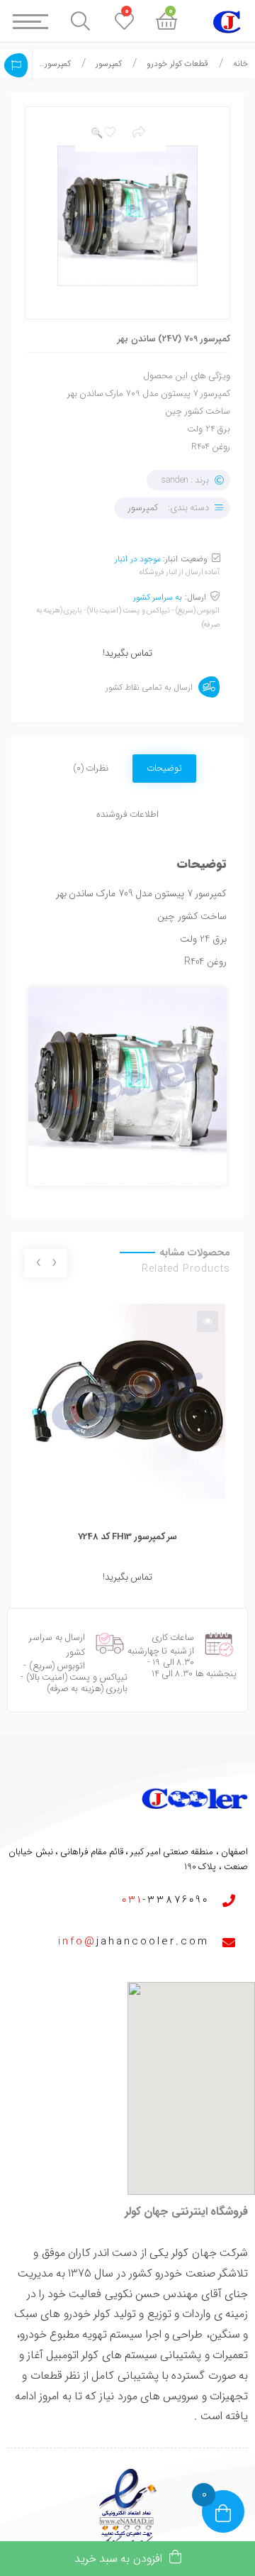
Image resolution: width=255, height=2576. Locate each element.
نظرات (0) (91, 768)
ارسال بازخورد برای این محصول (16, 65)
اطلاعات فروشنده (127, 814)
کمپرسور (109, 64)
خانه (240, 64)
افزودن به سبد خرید (118, 2559)
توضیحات (164, 768)
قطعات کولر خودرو (177, 64)
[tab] (164, 760)
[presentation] (54, 1264)
